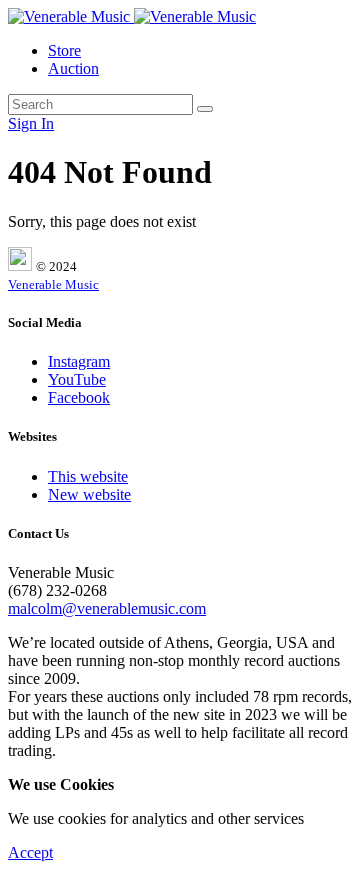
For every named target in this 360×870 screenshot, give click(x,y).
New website (89, 494)
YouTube (77, 379)
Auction (73, 68)
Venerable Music (53, 284)
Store (64, 50)
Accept (30, 852)
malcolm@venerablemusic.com (107, 608)
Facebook (79, 397)
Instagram (79, 361)
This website (88, 476)
